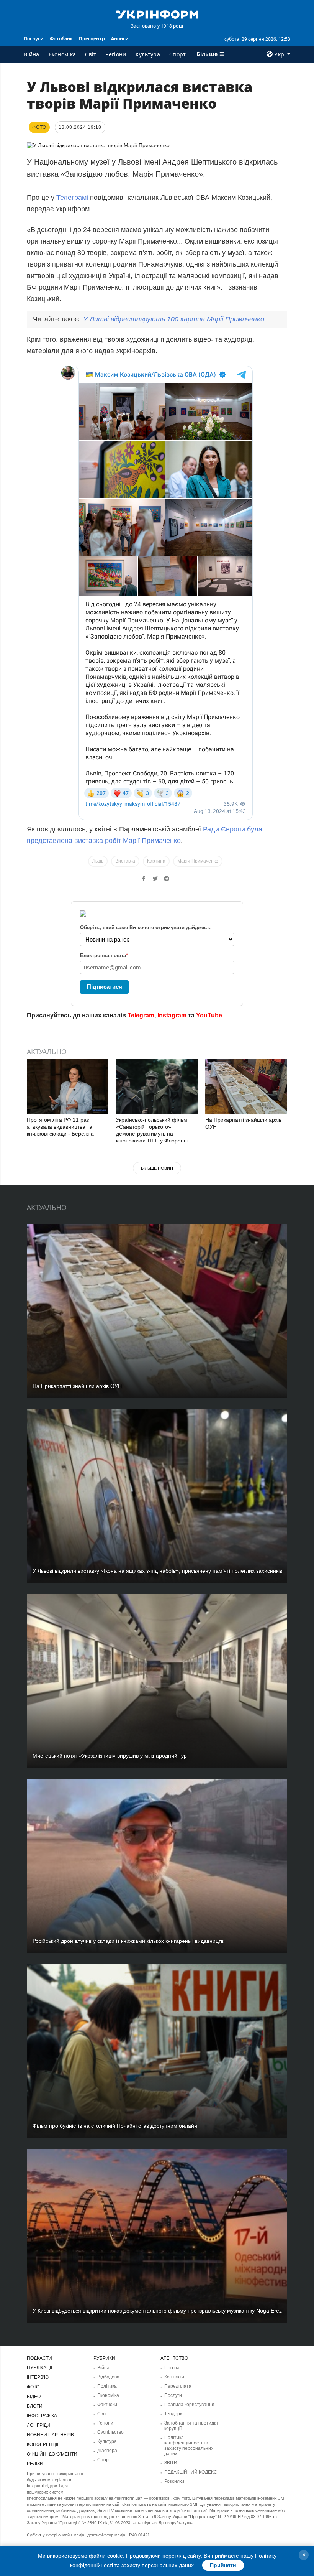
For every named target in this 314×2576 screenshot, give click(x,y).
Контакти (174, 2377)
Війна (32, 54)
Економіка (62, 54)
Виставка (125, 861)
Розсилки (174, 2481)
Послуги (34, 39)
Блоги (35, 2406)
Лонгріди (38, 2425)
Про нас (173, 2368)
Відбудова (108, 2377)
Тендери (173, 2414)
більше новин (157, 1168)
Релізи (35, 2464)
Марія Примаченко (198, 861)
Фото (33, 2387)
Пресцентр (92, 39)
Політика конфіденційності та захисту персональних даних (189, 2446)
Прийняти (223, 2565)
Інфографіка (42, 2416)
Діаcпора (107, 2451)
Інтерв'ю (38, 2377)
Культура (148, 54)
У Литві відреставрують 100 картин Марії (174, 319)
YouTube (209, 1015)
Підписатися (105, 987)
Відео (34, 2397)
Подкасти (39, 2358)
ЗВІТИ (171, 2463)
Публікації (39, 2368)
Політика (107, 2386)
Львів (98, 861)
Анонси (120, 39)
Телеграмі (72, 198)
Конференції (43, 2444)
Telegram (141, 1015)
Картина (156, 861)
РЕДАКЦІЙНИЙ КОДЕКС (191, 2472)
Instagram (172, 1015)
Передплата (178, 2386)
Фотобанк (61, 39)
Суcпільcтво (110, 2432)
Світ (91, 54)
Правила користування (189, 2405)
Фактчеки (107, 2405)
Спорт (178, 54)
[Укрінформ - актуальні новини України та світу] (157, 14)
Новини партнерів (50, 2435)
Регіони (116, 54)
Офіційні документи (52, 2454)
